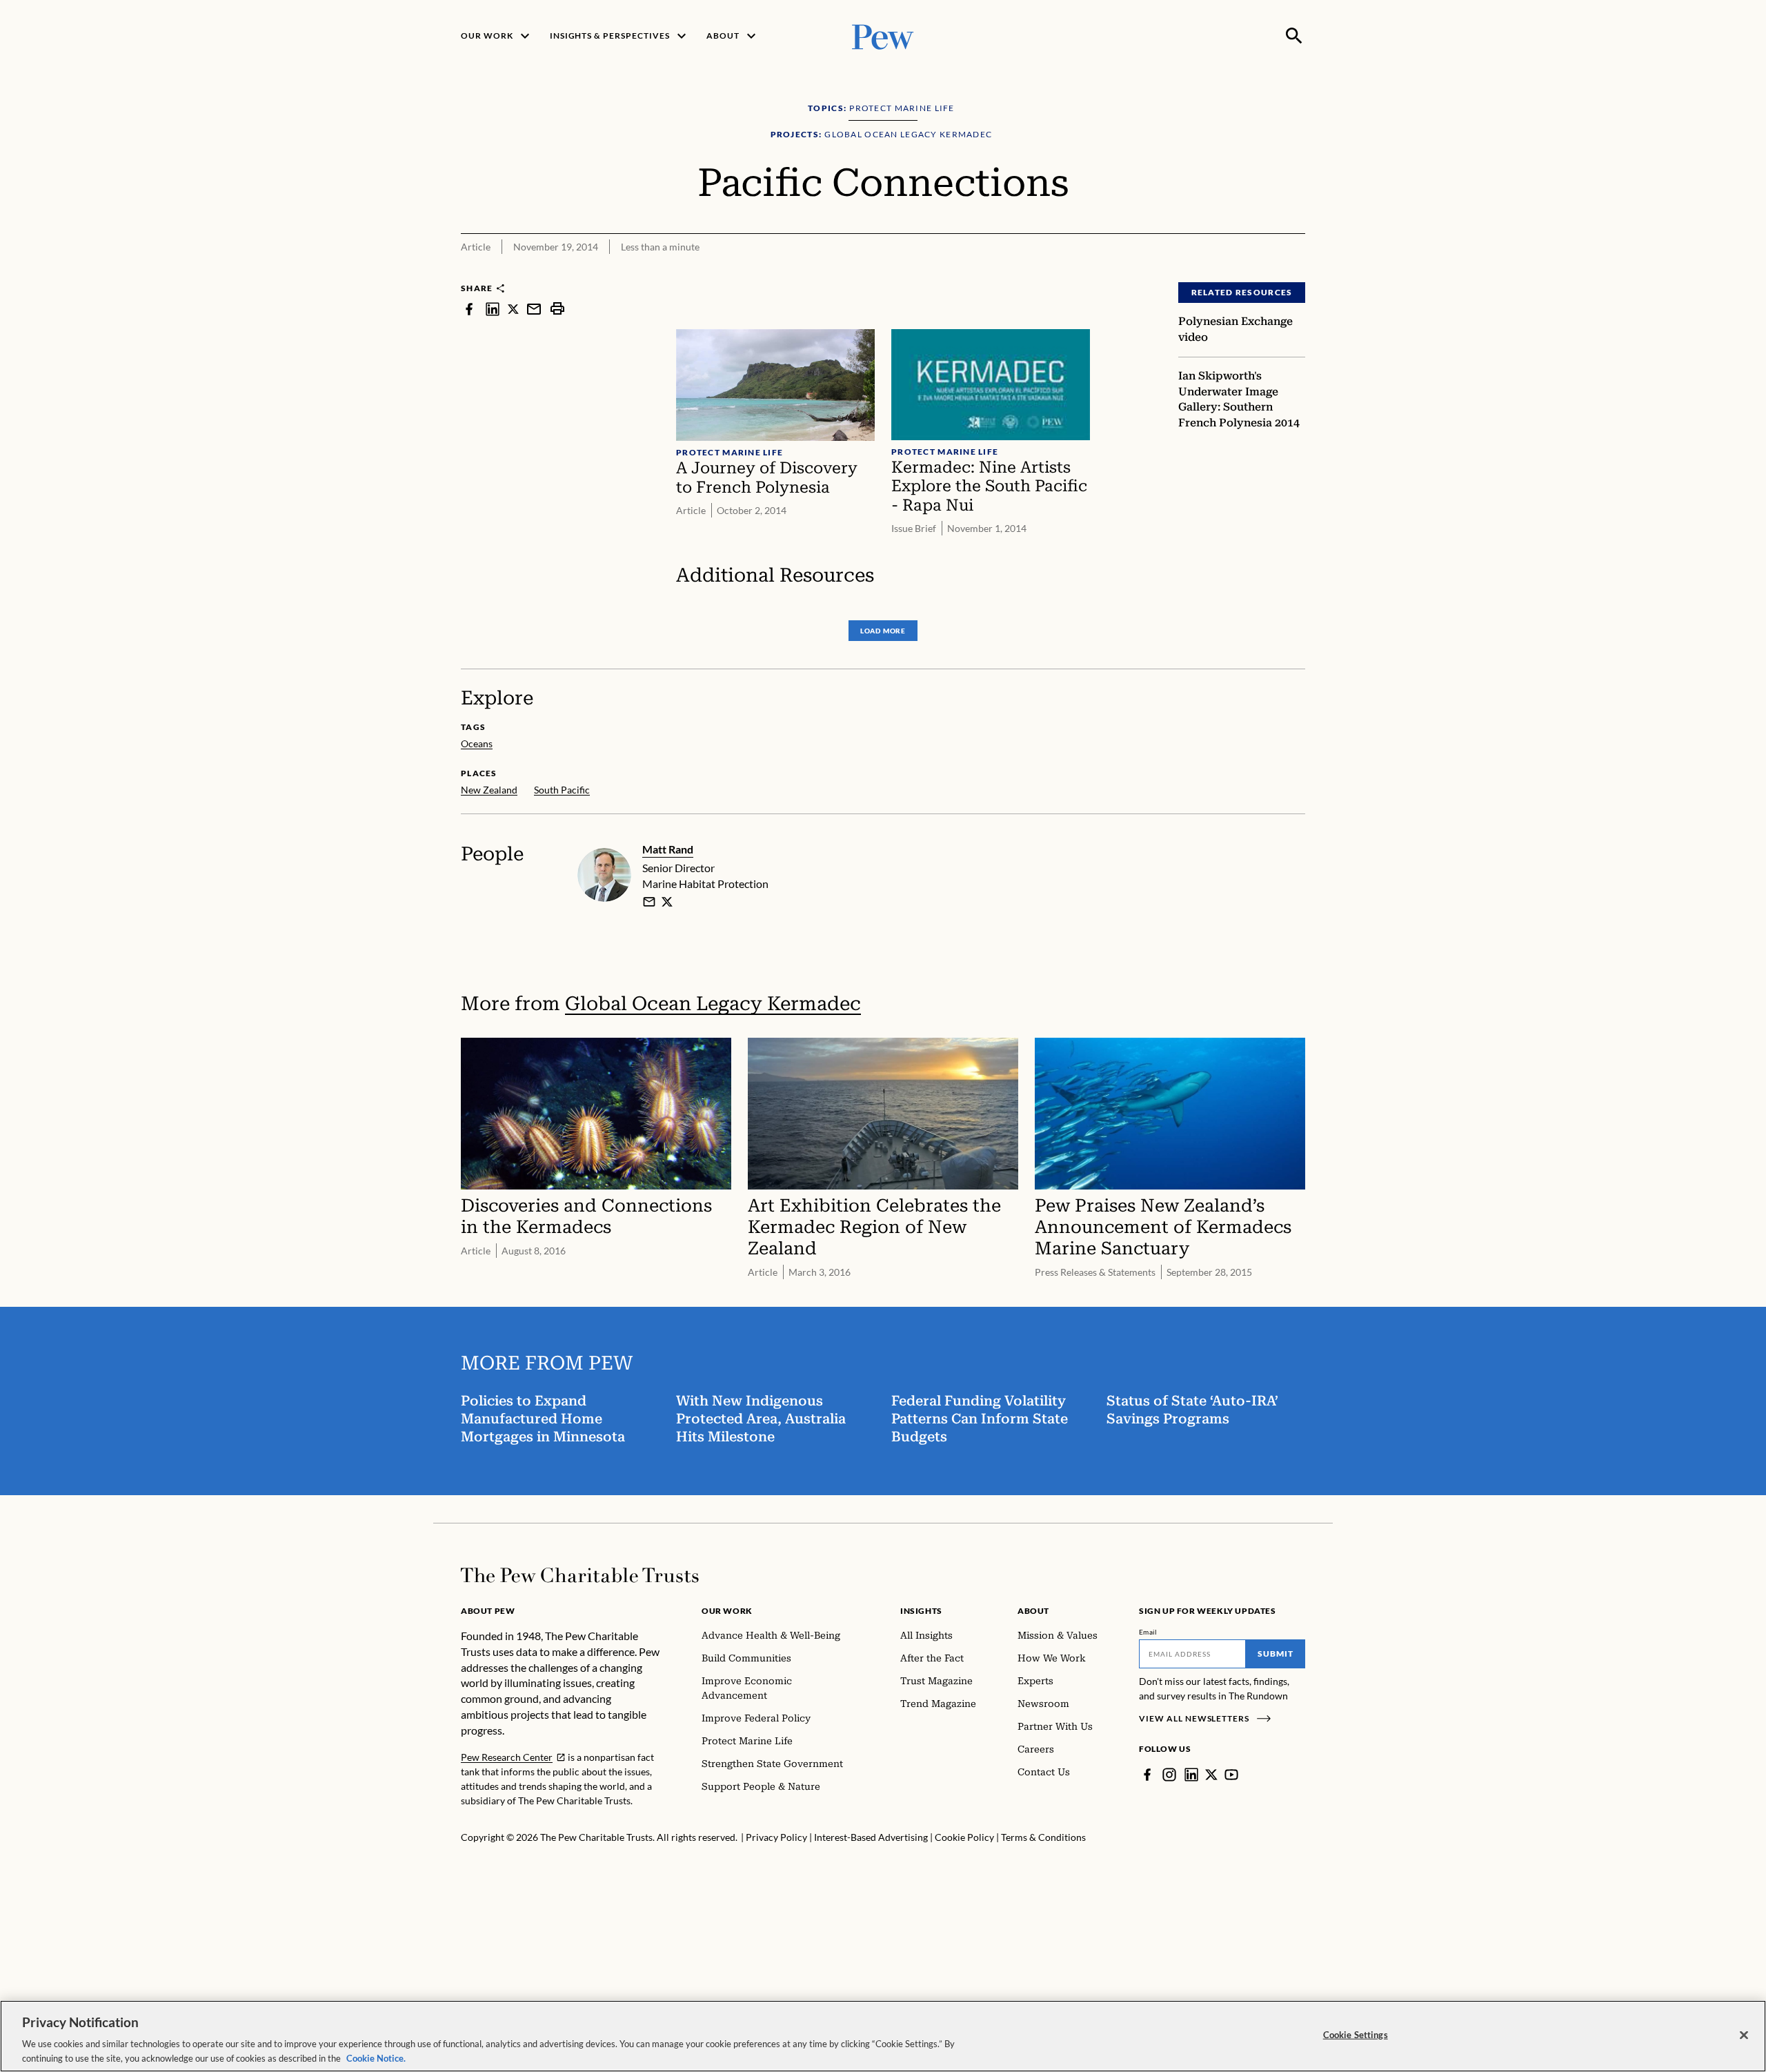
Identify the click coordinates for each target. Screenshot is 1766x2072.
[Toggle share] (1297, 273)
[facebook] (469, 309)
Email (1148, 1632)
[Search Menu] (1294, 36)
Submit (1276, 1654)
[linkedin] (493, 309)
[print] (557, 309)
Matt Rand (668, 849)
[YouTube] (1231, 1775)
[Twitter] (1211, 1775)
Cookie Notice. (376, 2058)
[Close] (1744, 2035)
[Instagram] (1169, 1775)
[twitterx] (513, 309)
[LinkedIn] (1191, 1775)
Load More (883, 631)
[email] (534, 309)
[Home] (580, 1575)
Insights (921, 1611)
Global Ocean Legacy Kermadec (713, 1004)
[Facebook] (1147, 1775)
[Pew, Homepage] (883, 36)
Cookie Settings (1356, 2035)
